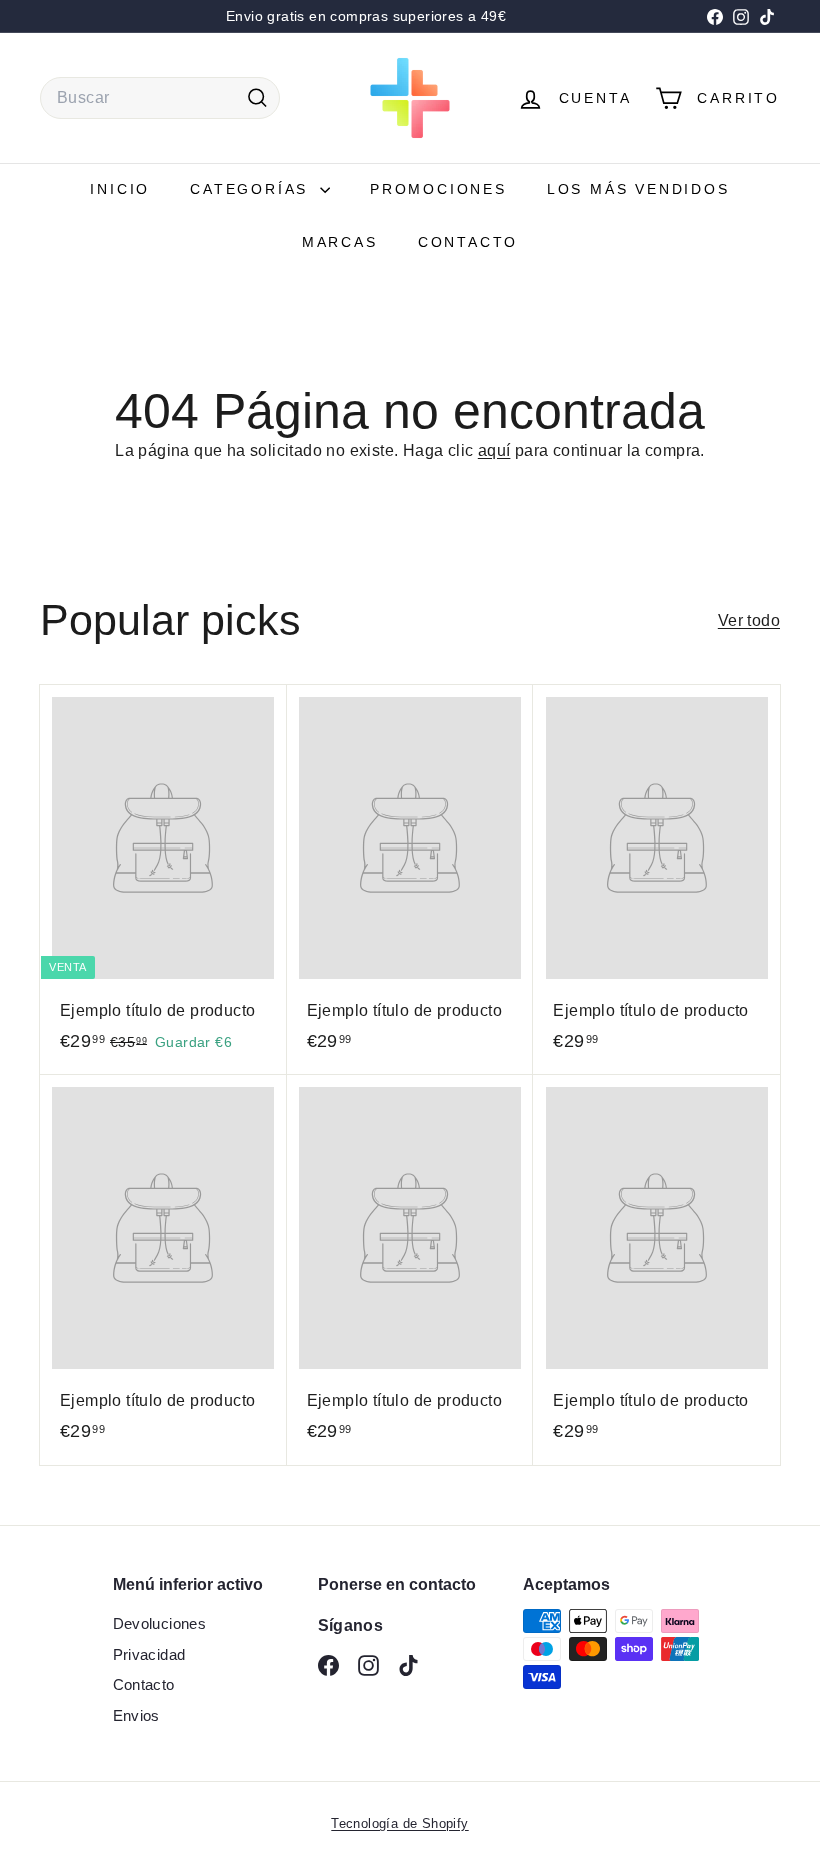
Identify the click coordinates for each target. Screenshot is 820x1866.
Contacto (468, 242)
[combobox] (160, 98)
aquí (494, 450)
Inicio (120, 189)
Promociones (438, 189)
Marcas (340, 242)
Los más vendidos (638, 189)
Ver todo (749, 620)
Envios (136, 1715)
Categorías (252, 189)
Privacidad (149, 1654)
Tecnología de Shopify (399, 1823)
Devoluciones (160, 1623)
